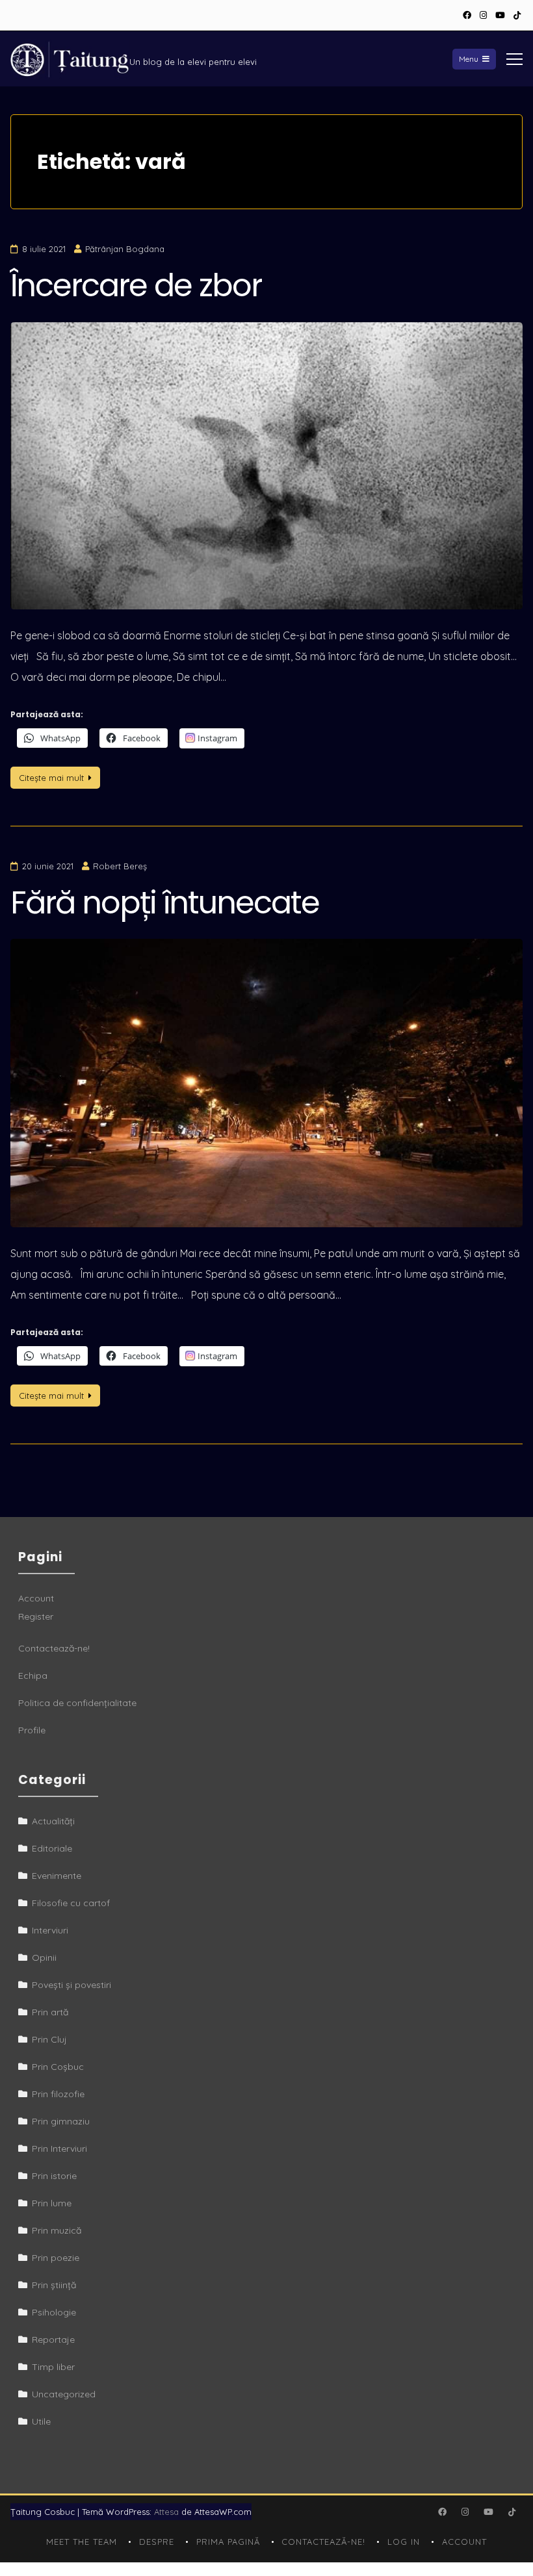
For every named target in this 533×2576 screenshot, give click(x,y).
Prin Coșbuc (58, 2067)
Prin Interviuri (59, 2149)
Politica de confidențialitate (77, 1703)
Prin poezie (56, 2258)
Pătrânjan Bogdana (125, 249)
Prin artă (50, 2012)
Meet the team (82, 2542)
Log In (404, 2542)
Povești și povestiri (71, 1985)
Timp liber (53, 2367)
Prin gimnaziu (61, 2121)
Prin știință (54, 2285)
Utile (41, 2421)
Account (36, 1598)
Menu (469, 59)
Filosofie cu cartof (71, 1903)
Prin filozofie (58, 2094)
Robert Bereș (120, 866)
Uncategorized (64, 2394)
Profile (32, 1730)
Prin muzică (57, 2230)
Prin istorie (54, 2176)
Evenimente (57, 1876)
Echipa (33, 1676)
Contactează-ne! (54, 1648)
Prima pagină (228, 2542)
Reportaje (53, 2340)
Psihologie (54, 2312)
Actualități (53, 1821)
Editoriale (52, 1848)
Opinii (44, 1958)
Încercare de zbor (136, 286)
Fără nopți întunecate (165, 903)
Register (36, 1616)
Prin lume (52, 2203)
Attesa (166, 2512)
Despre (157, 2542)
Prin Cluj (49, 2039)
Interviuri (50, 1930)
